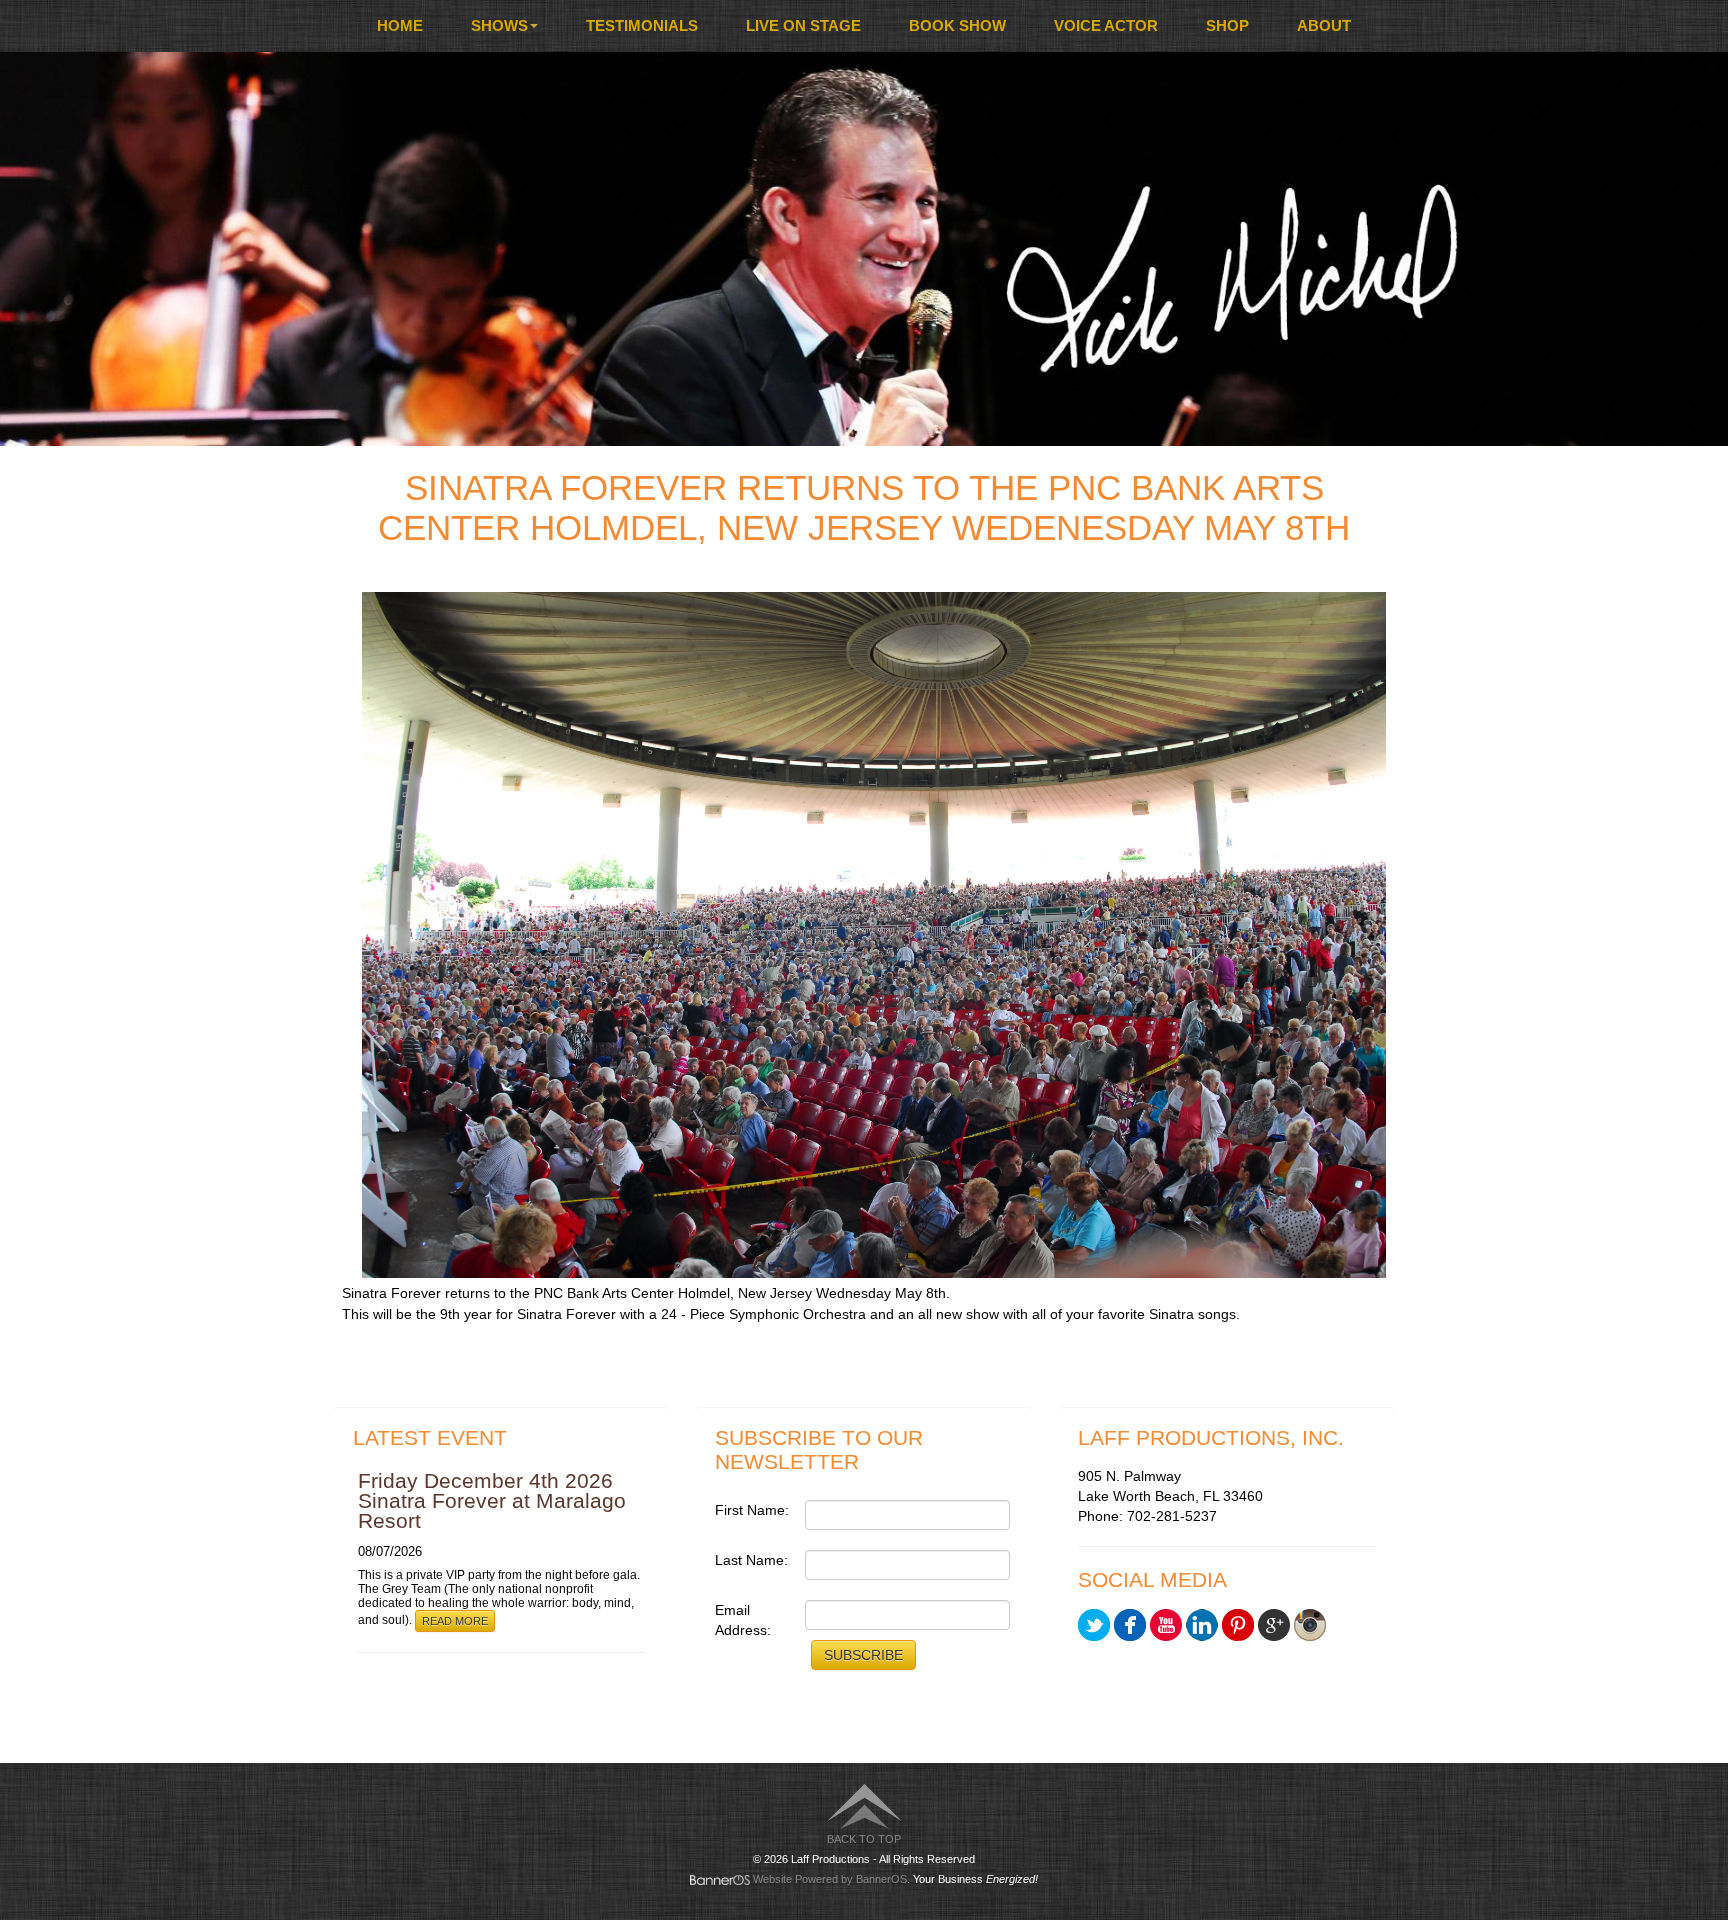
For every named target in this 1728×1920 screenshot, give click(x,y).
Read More (455, 1621)
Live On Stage (803, 25)
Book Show (957, 25)
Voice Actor (1106, 25)
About (1324, 25)
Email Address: (743, 1620)
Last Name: (751, 1560)
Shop (1227, 25)
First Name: (752, 1510)
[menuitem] (400, 26)
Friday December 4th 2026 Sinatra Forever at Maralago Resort (492, 1500)
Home (400, 25)
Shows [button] (499, 25)
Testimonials (642, 25)
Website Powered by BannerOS (830, 1879)
